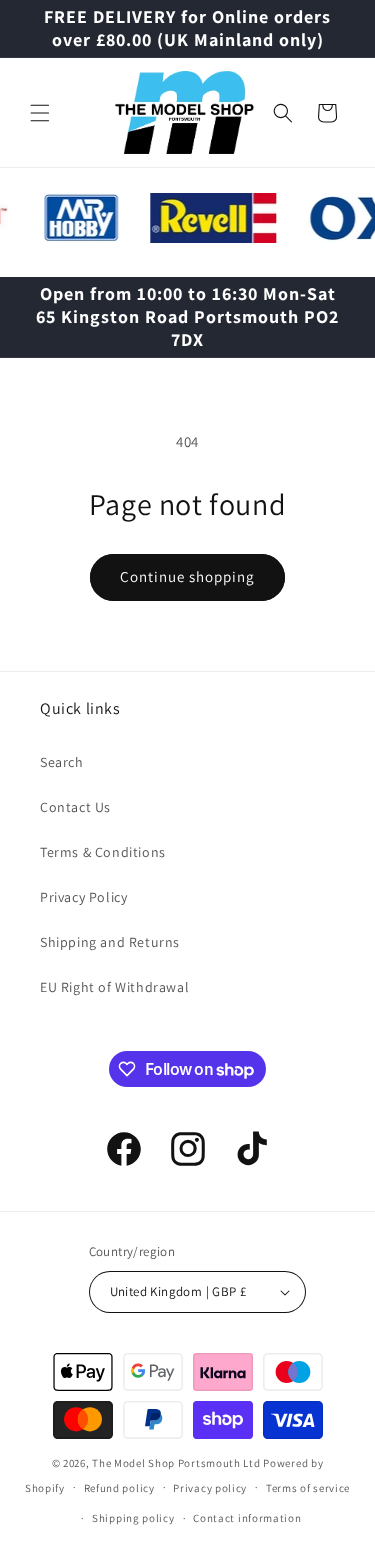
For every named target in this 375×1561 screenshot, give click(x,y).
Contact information (247, 1518)
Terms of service (308, 1488)
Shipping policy (133, 1518)
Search (62, 762)
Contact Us (75, 807)
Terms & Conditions (103, 852)
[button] (40, 113)
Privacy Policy (83, 897)
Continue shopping (187, 576)
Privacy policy (210, 1488)
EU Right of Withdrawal (114, 987)
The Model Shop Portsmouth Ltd (176, 1463)
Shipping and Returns (110, 942)
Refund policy (119, 1488)
